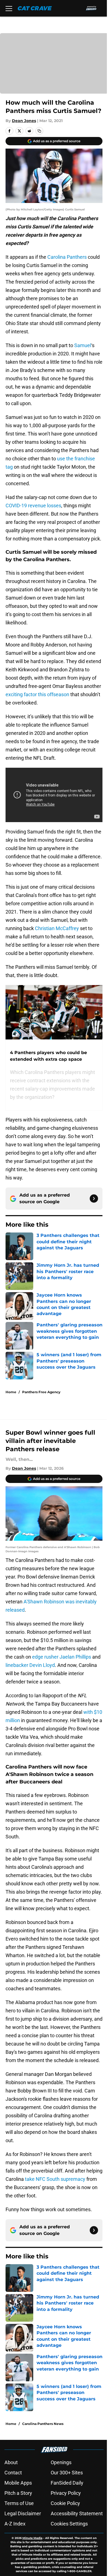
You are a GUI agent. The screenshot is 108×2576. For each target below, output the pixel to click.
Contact (13, 2473)
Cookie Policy (65, 2503)
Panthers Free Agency (41, 1392)
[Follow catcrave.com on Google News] (94, 1199)
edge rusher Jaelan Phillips (62, 1657)
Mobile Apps (18, 2483)
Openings (61, 2462)
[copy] (39, 131)
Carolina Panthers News (43, 2424)
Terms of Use (19, 2503)
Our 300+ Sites (67, 2473)
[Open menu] (9, 8)
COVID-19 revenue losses (33, 506)
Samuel (83, 345)
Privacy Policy (66, 2493)
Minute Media (32, 2538)
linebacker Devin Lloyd (30, 1665)
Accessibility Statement (77, 2513)
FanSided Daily (67, 2483)
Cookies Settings (69, 2524)
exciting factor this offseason (37, 694)
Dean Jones (24, 121)
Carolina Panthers (67, 257)
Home (11, 1392)
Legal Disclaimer (23, 2513)
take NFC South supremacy (55, 2179)
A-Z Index (15, 2524)
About (11, 2462)
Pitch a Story (18, 2493)
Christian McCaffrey (57, 928)
